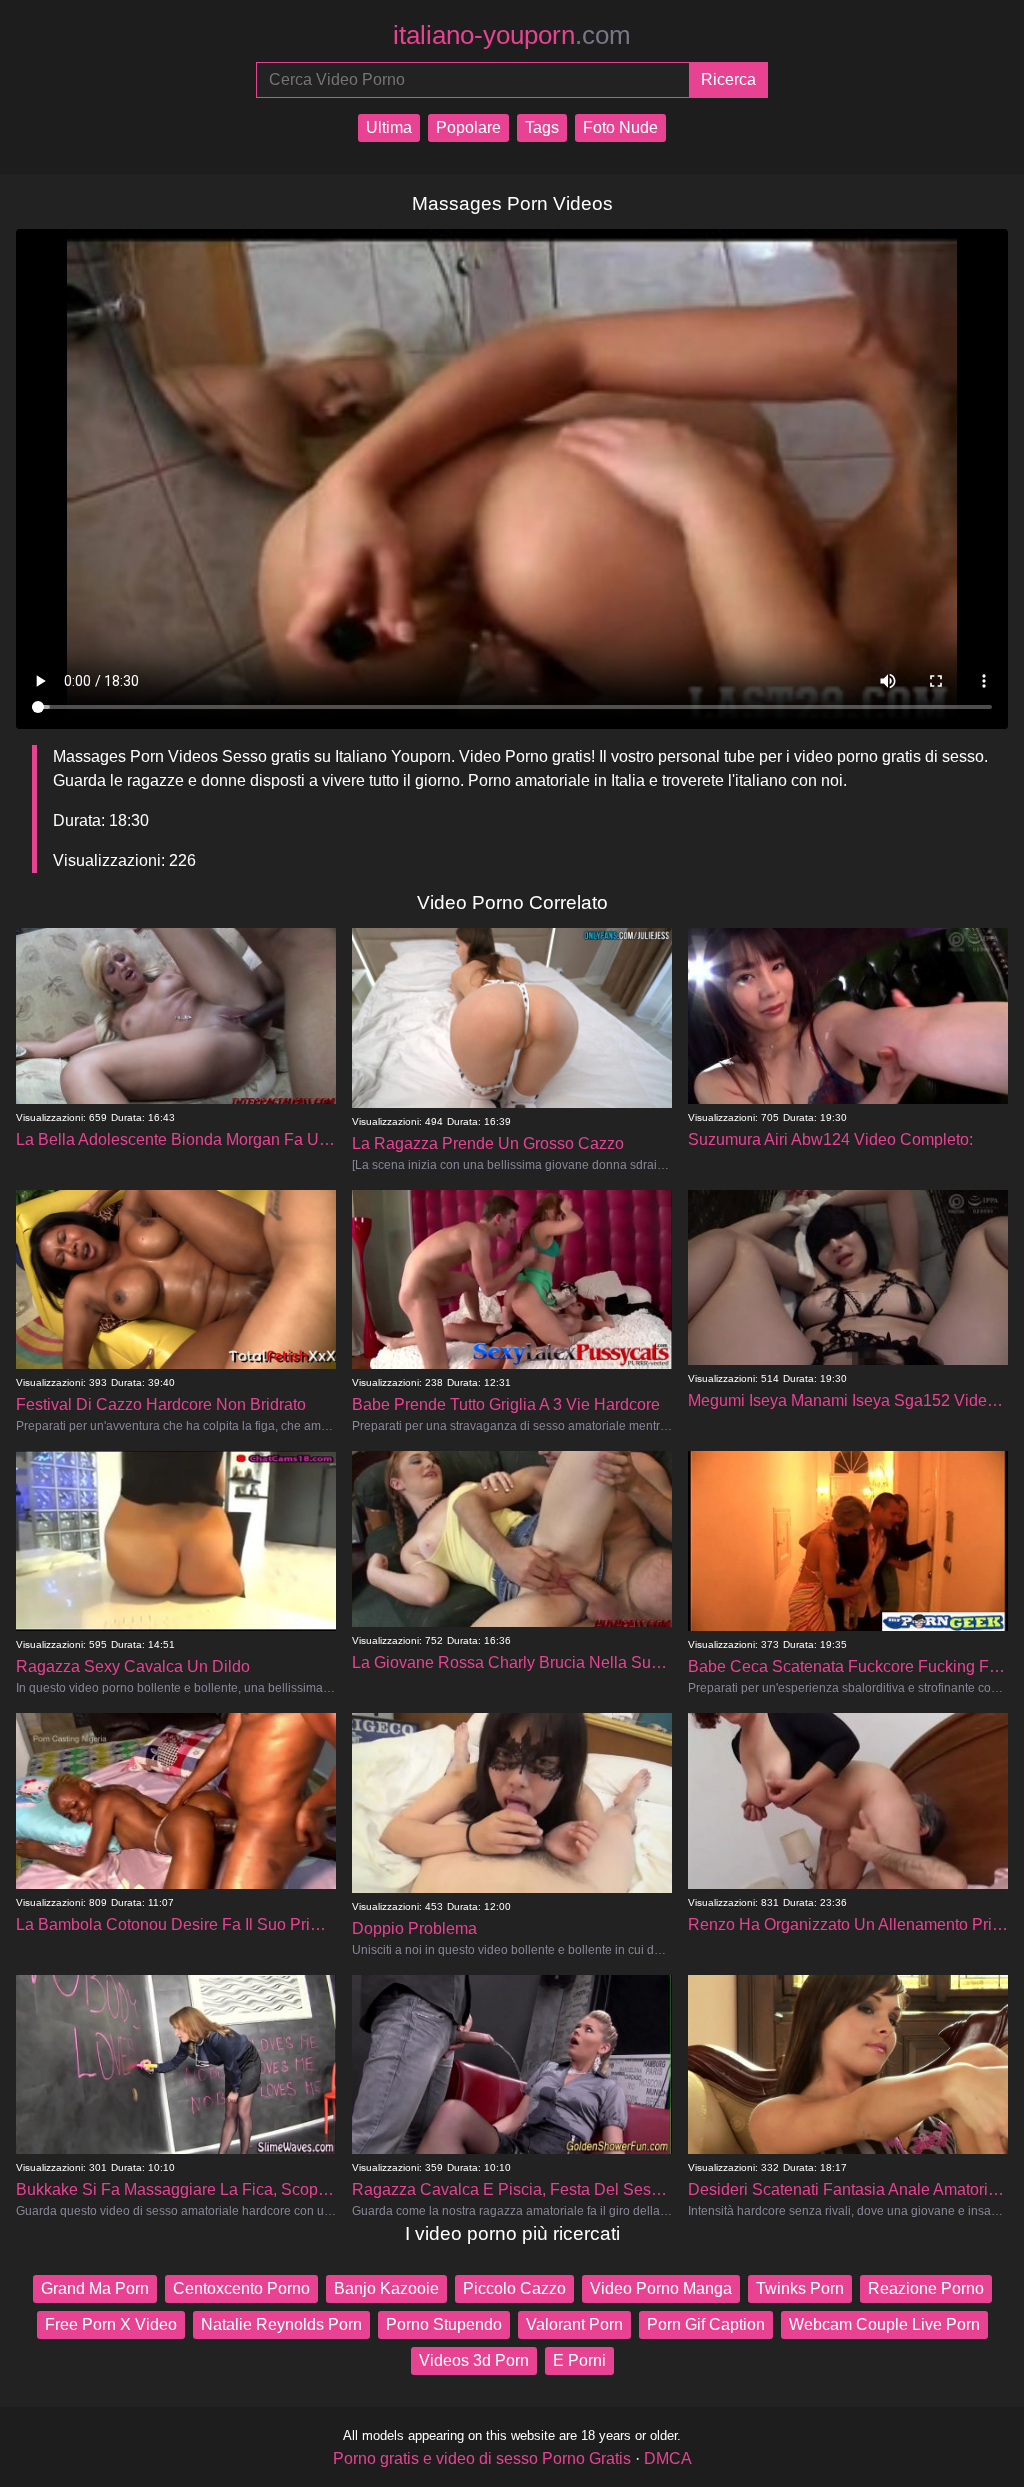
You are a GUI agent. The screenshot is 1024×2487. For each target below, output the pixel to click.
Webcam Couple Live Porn (884, 2324)
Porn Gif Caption (706, 2324)
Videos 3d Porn (474, 2360)
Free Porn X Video (111, 2324)
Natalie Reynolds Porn (281, 2324)
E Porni (579, 2360)
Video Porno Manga (661, 2288)
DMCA (668, 2458)
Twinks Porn (800, 2288)
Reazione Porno (926, 2288)
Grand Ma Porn (95, 2288)
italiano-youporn (512, 35)
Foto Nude (620, 127)
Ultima (389, 127)
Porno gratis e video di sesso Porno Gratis (482, 2458)
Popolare (468, 127)
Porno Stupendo (444, 2324)
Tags (542, 127)
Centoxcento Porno (241, 2288)
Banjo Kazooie (386, 2288)
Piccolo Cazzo (514, 2288)
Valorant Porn (574, 2324)
